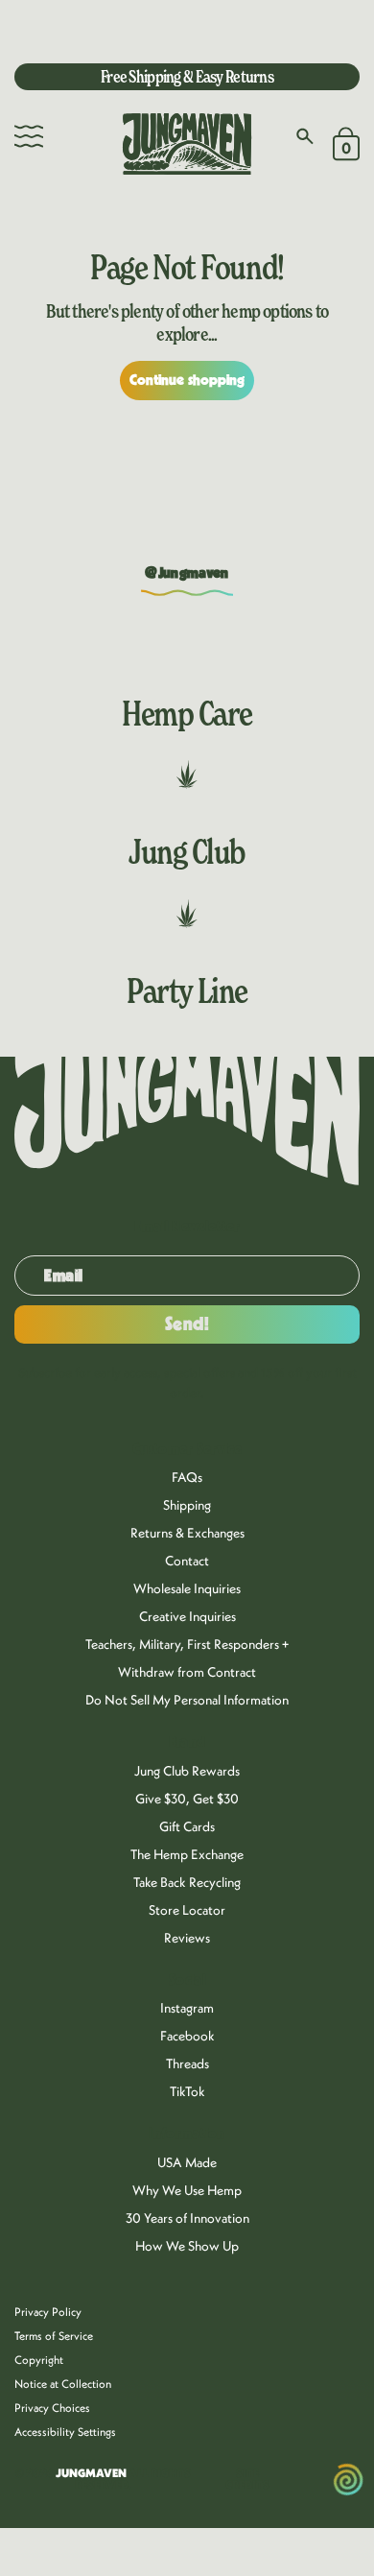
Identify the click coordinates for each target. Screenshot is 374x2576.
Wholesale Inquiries (187, 1588)
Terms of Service (54, 2336)
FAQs (187, 1477)
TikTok (187, 2091)
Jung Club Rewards (187, 1771)
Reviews (187, 1938)
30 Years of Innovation (187, 2218)
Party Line (187, 990)
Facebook (187, 2036)
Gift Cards (187, 1826)
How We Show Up (187, 2246)
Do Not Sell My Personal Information (187, 1700)
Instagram (187, 2008)
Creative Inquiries (187, 1616)
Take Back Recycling (187, 1882)
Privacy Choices (52, 2408)
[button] (29, 136)
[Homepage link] (187, 144)
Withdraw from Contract (187, 1672)
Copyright (39, 2360)
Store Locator (187, 1910)
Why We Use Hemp (187, 2190)
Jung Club (187, 851)
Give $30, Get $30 (187, 1799)
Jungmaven (91, 2473)
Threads (187, 2063)
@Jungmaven (187, 573)
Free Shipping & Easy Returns (187, 76)
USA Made (187, 2162)
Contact (187, 1561)
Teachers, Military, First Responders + (187, 1644)
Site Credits (247, 2479)
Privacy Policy (48, 2312)
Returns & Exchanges (187, 1533)
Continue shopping (187, 380)
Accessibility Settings (65, 2432)
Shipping (187, 1505)
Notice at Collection (63, 2384)
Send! (187, 1324)
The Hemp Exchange (187, 1854)
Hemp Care (187, 713)
